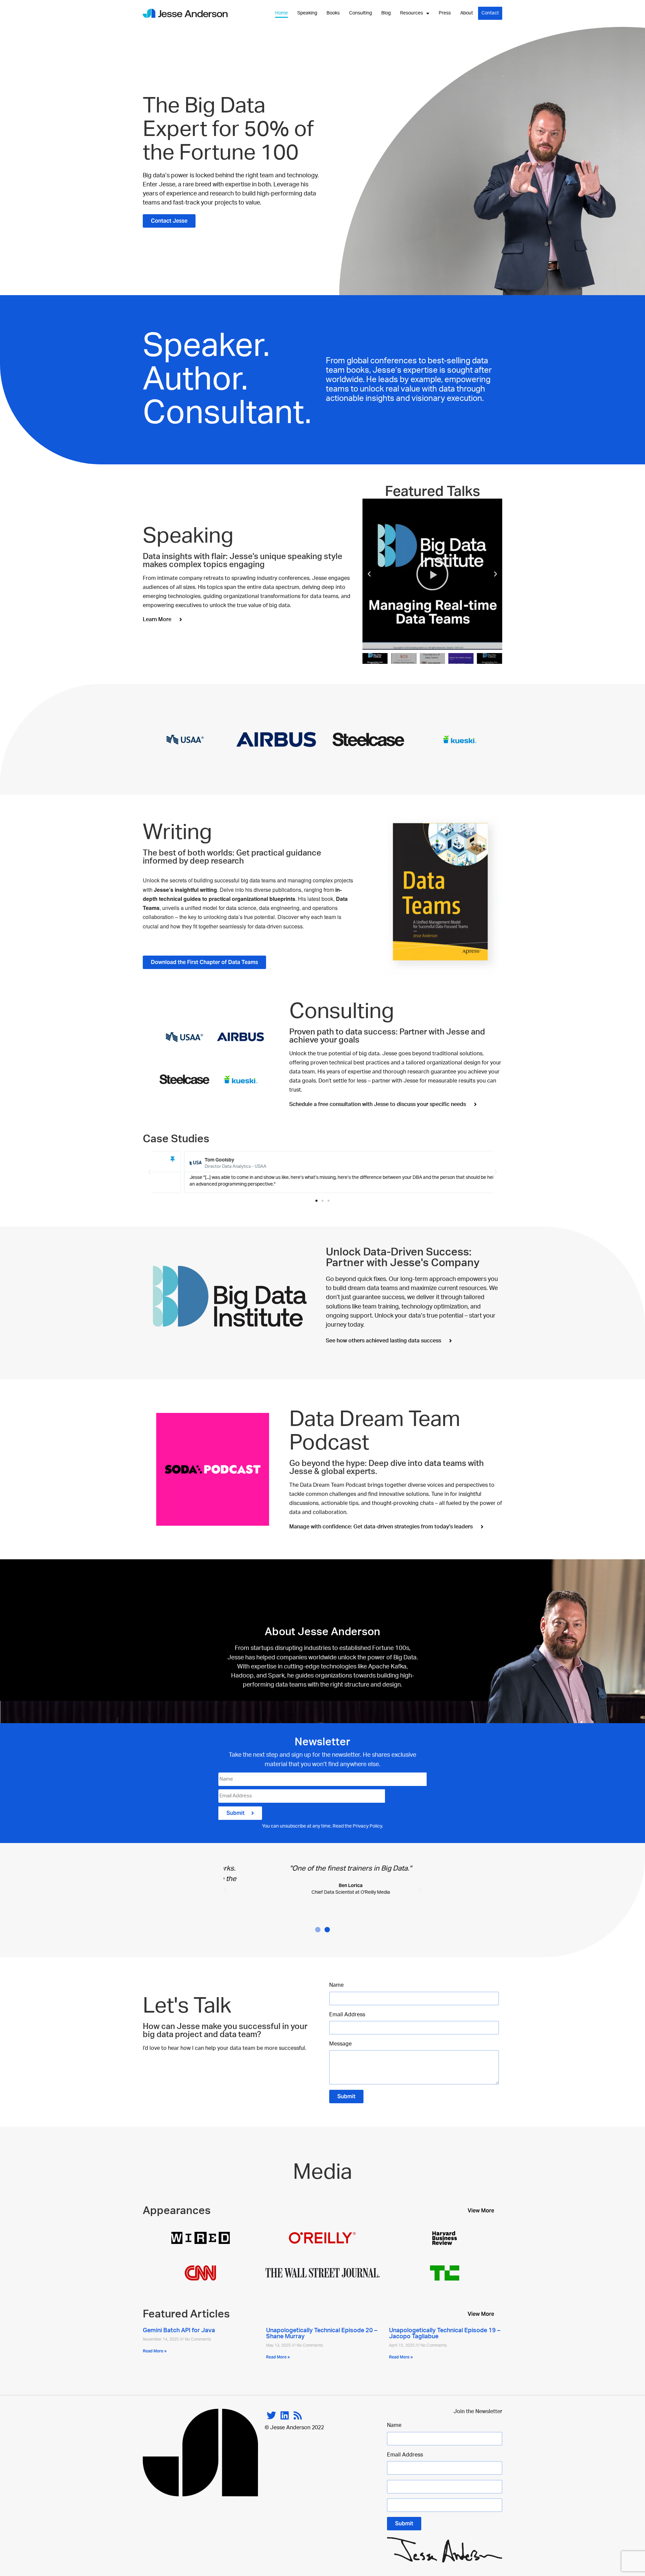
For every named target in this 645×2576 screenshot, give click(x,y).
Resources (412, 13)
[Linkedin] (285, 2415)
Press (445, 13)
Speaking (307, 13)
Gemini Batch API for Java (179, 2331)
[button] (369, 574)
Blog (386, 13)
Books (333, 13)
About (467, 13)
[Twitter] (271, 2415)
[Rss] (298, 2415)
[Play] (432, 574)
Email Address (347, 2015)
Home (282, 13)
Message (340, 2044)
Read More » (155, 2351)
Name (336, 1985)
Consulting (360, 13)
